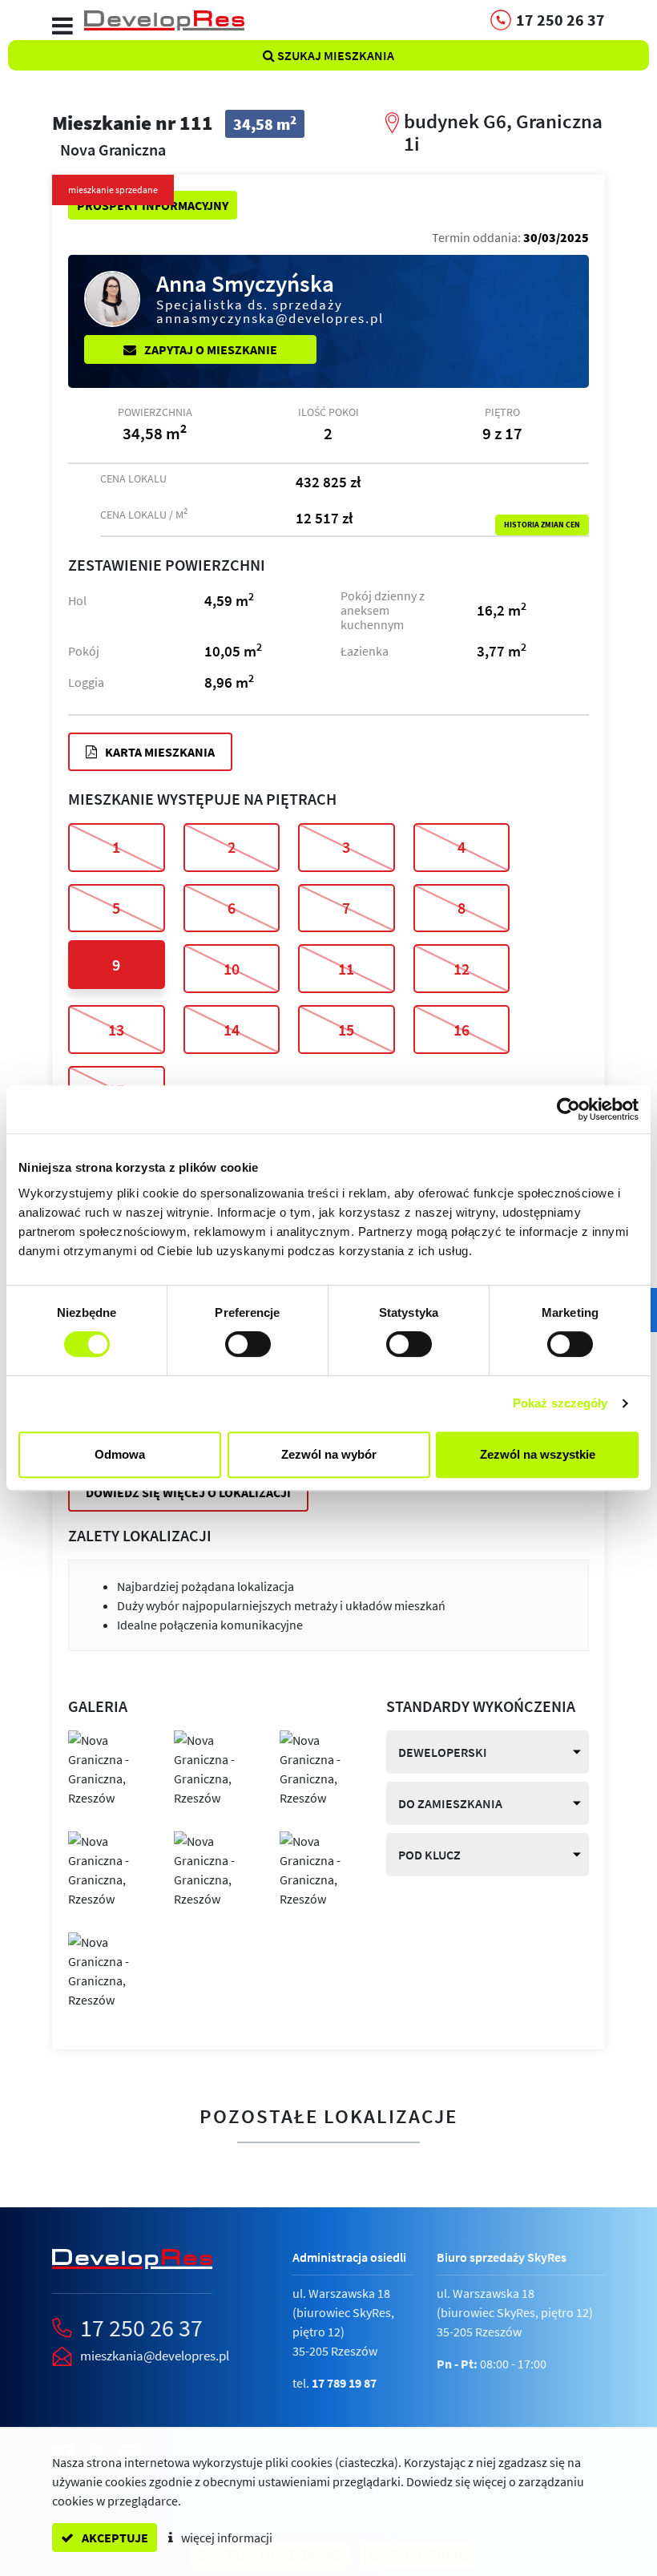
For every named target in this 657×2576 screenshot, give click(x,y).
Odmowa (120, 1454)
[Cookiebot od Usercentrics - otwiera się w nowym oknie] (568, 1109)
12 (462, 969)
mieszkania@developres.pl (155, 2356)
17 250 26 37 (141, 2328)
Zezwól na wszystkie (538, 1454)
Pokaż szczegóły (560, 1403)
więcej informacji (226, 2538)
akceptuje (114, 2538)
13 (116, 1030)
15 (346, 1030)
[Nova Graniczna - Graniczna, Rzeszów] (109, 1767)
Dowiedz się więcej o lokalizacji (188, 1492)
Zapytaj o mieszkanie (210, 349)
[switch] (248, 1344)
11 (346, 969)
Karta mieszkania (159, 752)
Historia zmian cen (542, 525)
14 (232, 1030)
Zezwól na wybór (329, 1454)
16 (462, 1030)
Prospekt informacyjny (153, 205)
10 (232, 969)
